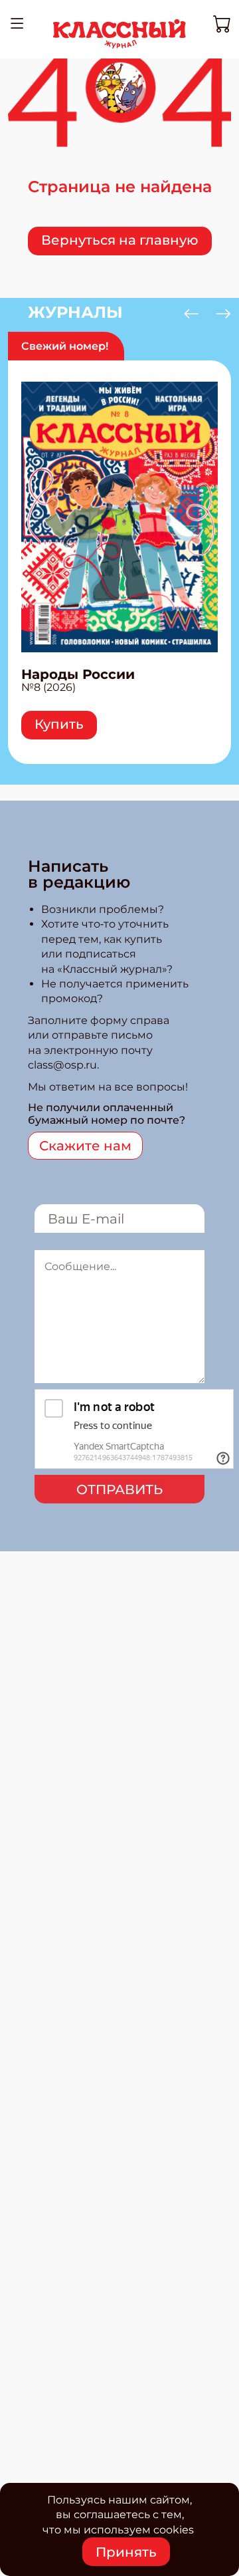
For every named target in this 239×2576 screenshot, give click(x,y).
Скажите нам (85, 1146)
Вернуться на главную (120, 240)
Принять (126, 2552)
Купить (59, 724)
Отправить (119, 1489)
